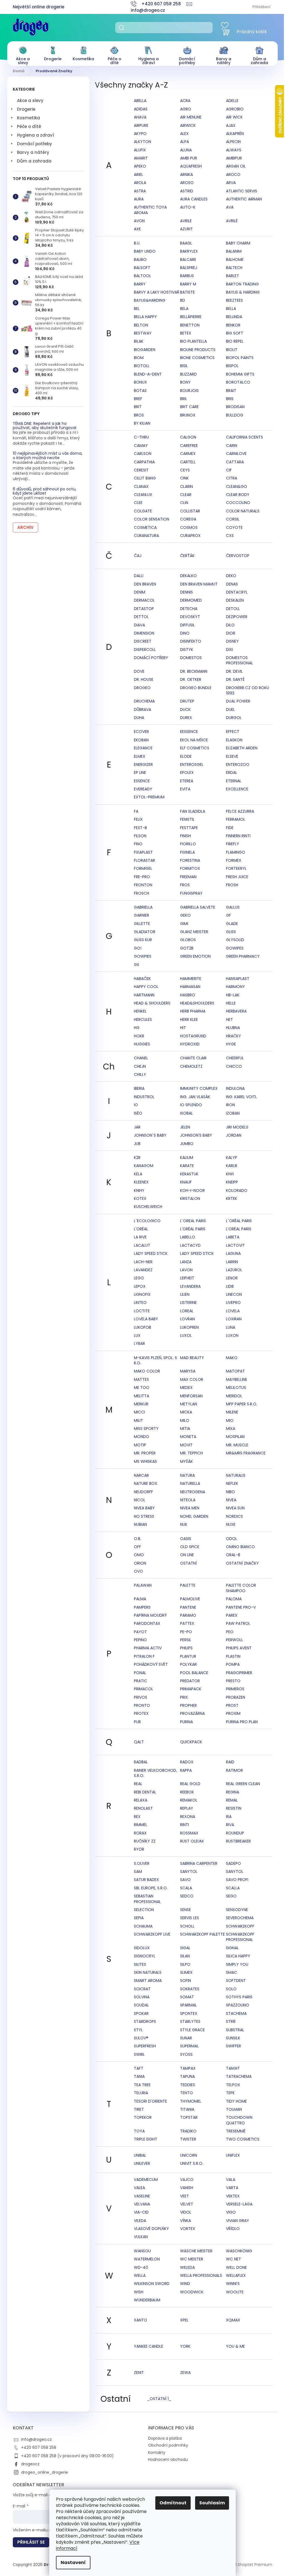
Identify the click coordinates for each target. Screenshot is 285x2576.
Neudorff (143, 1492)
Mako (232, 1358)
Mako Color (147, 1371)
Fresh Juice (237, 877)
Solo (231, 1989)
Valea (139, 2188)
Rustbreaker (238, 1841)
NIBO (230, 1492)
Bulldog (235, 415)
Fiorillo (188, 844)
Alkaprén (235, 134)
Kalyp (232, 1158)
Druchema (144, 701)
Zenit (139, 2372)
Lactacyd (190, 1245)
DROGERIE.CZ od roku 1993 (248, 690)
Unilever (142, 2163)
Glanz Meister (194, 932)
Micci (139, 1412)
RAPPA (186, 1770)
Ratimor (234, 1770)
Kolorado (237, 1190)
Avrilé (232, 221)
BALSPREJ (189, 268)
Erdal (232, 773)
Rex (137, 1817)
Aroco (233, 175)
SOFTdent (236, 1981)
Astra (140, 191)
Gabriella (143, 907)
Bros (139, 415)
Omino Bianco (240, 1547)
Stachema (236, 2013)
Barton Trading (242, 284)
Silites (140, 1964)
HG (137, 1028)
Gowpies (143, 956)
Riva (230, 1825)
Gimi (184, 924)
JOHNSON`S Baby (150, 1135)
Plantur (188, 1656)
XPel (184, 2320)
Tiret (139, 2109)
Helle (231, 1003)
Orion (140, 1563)
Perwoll (234, 1640)
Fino (138, 844)
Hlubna (233, 1028)
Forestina (190, 860)
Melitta (142, 1396)
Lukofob (142, 1327)
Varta (232, 2188)
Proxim (233, 1713)
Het (229, 1020)
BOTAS (140, 391)
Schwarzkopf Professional (240, 1937)
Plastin (233, 1656)
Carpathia (144, 462)
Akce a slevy (30, 101)
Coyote (234, 527)
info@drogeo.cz (36, 2439)
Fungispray (191, 893)
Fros (185, 885)
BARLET (233, 276)
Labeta (233, 1237)
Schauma (143, 1926)
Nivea (231, 1500)
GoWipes (235, 948)
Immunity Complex (199, 1088)
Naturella (190, 1483)
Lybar (139, 1343)
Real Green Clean (243, 1784)
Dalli (139, 576)
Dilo (230, 625)
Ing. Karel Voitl (241, 1097)
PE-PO (186, 1632)
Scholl (187, 1926)
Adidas (141, 109)
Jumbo (187, 1144)
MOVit (186, 1445)
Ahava (140, 117)
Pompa (233, 1664)
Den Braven (145, 584)
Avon (139, 221)
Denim (140, 592)
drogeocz (30, 2464)
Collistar (190, 511)
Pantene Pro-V (241, 1607)
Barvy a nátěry (33, 152)
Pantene (188, 1607)
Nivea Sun (235, 1508)
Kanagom (144, 1166)
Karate (187, 1166)
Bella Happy (145, 317)
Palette (188, 1585)
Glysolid (235, 940)
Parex (232, 1615)
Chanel (141, 1058)
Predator (190, 1681)
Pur (137, 1722)
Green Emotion (195, 956)
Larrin (232, 1262)
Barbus (187, 276)
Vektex (233, 2196)
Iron (230, 1105)
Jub (137, 1144)
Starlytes (190, 2021)
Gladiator (145, 932)
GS (137, 965)
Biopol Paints (240, 358)
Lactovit (235, 1245)
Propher (188, 1705)
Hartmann (144, 995)
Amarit (141, 158)
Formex (234, 860)
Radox (187, 1762)
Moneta (188, 1437)
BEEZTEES (234, 300)
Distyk (187, 650)
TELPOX (233, 2085)
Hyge (231, 1044)
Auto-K (188, 207)
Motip (140, 1445)
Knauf (186, 1182)
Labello (188, 1237)
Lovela (233, 1311)
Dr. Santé (235, 679)
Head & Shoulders (152, 1003)
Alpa (185, 142)
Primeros (235, 1689)
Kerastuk (189, 1174)
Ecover (141, 732)
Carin (232, 446)
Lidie (230, 1286)
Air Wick (234, 117)
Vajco (187, 2180)
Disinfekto (191, 641)
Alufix (140, 150)
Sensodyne (237, 1910)
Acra (185, 101)
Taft (139, 2068)
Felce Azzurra (240, 811)
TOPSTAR (189, 2117)
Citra (232, 478)
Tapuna (187, 2076)
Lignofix (142, 1294)
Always (234, 150)
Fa (136, 811)
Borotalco (238, 382)
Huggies (142, 1044)
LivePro (233, 1302)
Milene (232, 1412)
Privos (141, 1697)
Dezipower (237, 617)
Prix (184, 1697)
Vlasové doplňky (151, 2229)
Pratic (141, 1681)
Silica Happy (238, 1956)
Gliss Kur (143, 940)
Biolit (232, 350)
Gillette (142, 924)
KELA (138, 1174)
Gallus (233, 907)
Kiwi (230, 1174)
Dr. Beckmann (194, 671)
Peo (230, 1632)
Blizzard (188, 374)
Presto (233, 1681)
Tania (139, 2076)
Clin (184, 503)
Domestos (191, 658)
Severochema (240, 1918)
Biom (139, 358)
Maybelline (237, 1379)
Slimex (186, 1972)
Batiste (187, 292)
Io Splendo (191, 1105)
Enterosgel (192, 764)
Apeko (140, 166)
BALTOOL (142, 276)
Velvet (187, 2204)
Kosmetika (29, 118)
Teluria (141, 2093)
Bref (138, 399)
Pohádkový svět (151, 1664)
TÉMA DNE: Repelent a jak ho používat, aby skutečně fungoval (45, 426)
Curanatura (146, 536)
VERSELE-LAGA (239, 2204)
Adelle (232, 101)
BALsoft (142, 268)
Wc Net (234, 2259)
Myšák (186, 1461)
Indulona (235, 1088)
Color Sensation (152, 519)
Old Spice (190, 1547)
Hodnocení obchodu (168, 2459)
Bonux (140, 382)
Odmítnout (173, 2503)
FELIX (138, 819)
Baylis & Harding (243, 292)
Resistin (234, 1808)
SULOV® (141, 2038)
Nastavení (73, 2562)
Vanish (187, 2188)
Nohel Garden (194, 1516)
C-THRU (141, 437)
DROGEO (142, 688)
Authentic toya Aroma (150, 210)
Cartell (188, 462)
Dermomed (191, 600)
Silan (185, 1956)
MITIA (185, 1429)
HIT (183, 1028)
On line (187, 1555)
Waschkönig (239, 2251)
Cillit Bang (145, 478)
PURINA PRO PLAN (242, 1722)
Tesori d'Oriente (150, 2101)
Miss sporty (146, 1429)
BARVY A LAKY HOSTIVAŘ (157, 292)
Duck (185, 710)
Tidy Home (236, 2101)
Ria (229, 1817)
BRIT (138, 407)
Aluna (186, 150)
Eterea (187, 781)
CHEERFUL (235, 1058)
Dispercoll (145, 650)
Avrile (186, 221)
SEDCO (187, 1896)
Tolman (234, 2109)
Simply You (237, 1964)
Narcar (141, 1475)
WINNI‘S (233, 2284)
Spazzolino (238, 2005)
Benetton (190, 325)
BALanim (234, 251)
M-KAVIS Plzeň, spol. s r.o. (155, 1360)
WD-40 (141, 2267)
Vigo (231, 2212)
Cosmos (189, 527)
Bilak (139, 341)
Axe (137, 229)
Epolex (187, 773)
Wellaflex (236, 2275)
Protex (141, 1713)
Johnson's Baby (196, 1135)
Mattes (141, 1379)
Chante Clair (193, 1058)
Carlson (143, 454)
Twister (188, 2139)
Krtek (232, 1199)
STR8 (231, 2021)
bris (230, 399)
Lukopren (189, 1327)
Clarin (186, 486)
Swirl (139, 2054)
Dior (231, 633)
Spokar (141, 2013)
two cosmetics (243, 2139)
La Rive (140, 1237)
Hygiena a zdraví (35, 135)
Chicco (234, 1066)
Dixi (229, 650)
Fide (230, 828)
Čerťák (187, 556)
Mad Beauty (192, 1358)
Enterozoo (238, 764)
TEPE (230, 2093)
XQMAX (233, 2320)
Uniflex (233, 2155)
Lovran (187, 1319)
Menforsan (191, 1396)
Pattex (187, 1623)
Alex (184, 134)
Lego (139, 1278)
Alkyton (142, 142)
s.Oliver (142, 1863)
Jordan (234, 1135)
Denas (232, 584)
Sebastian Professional (147, 1899)
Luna (231, 1327)
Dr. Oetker (191, 679)
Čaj (138, 556)
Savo (185, 1880)
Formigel (143, 868)
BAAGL (186, 243)
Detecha (189, 609)
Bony (185, 382)
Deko (231, 576)
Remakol (189, 1800)
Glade (232, 924)
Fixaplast (143, 852)
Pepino (140, 1640)
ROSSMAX (189, 1833)
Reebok (187, 1792)
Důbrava (142, 710)
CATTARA (235, 462)
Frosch (142, 893)
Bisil (184, 366)
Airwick (188, 125)
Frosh (232, 885)
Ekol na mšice (194, 740)
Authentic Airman (244, 199)
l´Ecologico (147, 1221)
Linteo (140, 1302)
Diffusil (187, 625)
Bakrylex (189, 251)
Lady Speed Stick (151, 1253)
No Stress (144, 1516)
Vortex (188, 2229)
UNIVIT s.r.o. (192, 2163)
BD (183, 300)
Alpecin (233, 142)
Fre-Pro (142, 877)
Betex (186, 333)
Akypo (140, 134)
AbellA (140, 101)
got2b (187, 948)
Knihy (139, 1190)
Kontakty (157, 2452)
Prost (232, 1705)
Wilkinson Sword (152, 2284)
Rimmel (141, 1825)
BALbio (140, 260)
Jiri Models (237, 1127)
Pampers (142, 1607)
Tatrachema (239, 2076)
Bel (137, 309)
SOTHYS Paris (239, 1997)
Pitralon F (144, 1656)
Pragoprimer (239, 1673)
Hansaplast (238, 979)
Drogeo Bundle (196, 688)
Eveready (143, 789)
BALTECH (234, 268)
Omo (139, 1555)
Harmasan (190, 987)
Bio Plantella (193, 341)
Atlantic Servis (242, 191)
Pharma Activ (148, 1648)
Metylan (189, 1404)
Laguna (233, 1253)
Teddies (188, 2085)
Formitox (190, 868)
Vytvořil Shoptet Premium (247, 2565)
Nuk (184, 1524)
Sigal (185, 1948)
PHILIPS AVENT (239, 1648)
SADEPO (234, 1863)
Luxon (232, 1335)
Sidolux (142, 1948)
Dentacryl (237, 592)
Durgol (234, 718)
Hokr (139, 1036)
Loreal (187, 1311)
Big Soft (235, 333)
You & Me (235, 2346)
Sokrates (190, 1989)
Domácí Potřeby (151, 658)
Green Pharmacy (243, 956)
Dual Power (238, 701)
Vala (231, 2180)
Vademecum (146, 2180)
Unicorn (189, 2155)
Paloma (234, 1599)
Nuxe (231, 1524)
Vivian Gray (238, 2221)
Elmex (140, 756)
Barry (140, 284)
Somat (187, 1997)
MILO (185, 1420)
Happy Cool (146, 987)
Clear (186, 495)
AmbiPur (234, 158)
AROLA (140, 183)
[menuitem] (23, 54)
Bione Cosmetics (197, 358)
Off (137, 1547)
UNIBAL (140, 2155)
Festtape (189, 828)
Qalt (139, 1742)
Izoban (233, 1113)
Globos (188, 940)
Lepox (140, 1286)
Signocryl (145, 1956)
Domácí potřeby (35, 144)
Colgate (143, 511)
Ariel (138, 175)
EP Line (140, 773)
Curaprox (190, 536)
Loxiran (234, 1319)
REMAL (232, 1800)
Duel (230, 710)
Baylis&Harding (150, 300)
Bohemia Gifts (240, 374)
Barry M (188, 284)
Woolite (235, 2292)
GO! (138, 948)
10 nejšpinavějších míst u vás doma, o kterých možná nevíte (48, 456)
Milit (138, 1420)
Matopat (235, 1371)
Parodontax (147, 1623)
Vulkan (141, 2237)
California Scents (245, 437)
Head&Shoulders (197, 1003)
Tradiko (188, 2131)
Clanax (141, 486)
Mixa (231, 1429)
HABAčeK (142, 979)
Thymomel (191, 2101)
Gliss (231, 932)
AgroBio (235, 109)
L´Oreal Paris (193, 1221)
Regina (233, 1792)
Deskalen (235, 600)
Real (138, 1784)
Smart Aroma (148, 1981)
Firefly (233, 844)
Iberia (139, 1088)
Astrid (187, 191)
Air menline (191, 117)
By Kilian (142, 423)
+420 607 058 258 (39, 2447)
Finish (186, 836)
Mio (230, 1420)
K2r (137, 1158)
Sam (138, 1872)
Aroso (187, 183)
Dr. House (144, 679)
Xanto (141, 2320)
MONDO (142, 1437)
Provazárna (192, 1713)
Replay (187, 1808)
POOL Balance (194, 1673)
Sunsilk (233, 2038)
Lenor (232, 1278)
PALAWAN (143, 1585)
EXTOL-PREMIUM (149, 797)
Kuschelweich (148, 1207)
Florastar (144, 860)
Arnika (186, 175)
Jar (137, 1127)
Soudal (141, 2005)
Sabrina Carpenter (199, 1863)
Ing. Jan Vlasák (195, 1097)
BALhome (235, 260)
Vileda (140, 2221)
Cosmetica (145, 527)
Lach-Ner (143, 1262)
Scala (186, 1888)
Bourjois (189, 391)
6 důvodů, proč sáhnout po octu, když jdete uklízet (45, 491)
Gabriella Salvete (198, 907)
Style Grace (192, 2030)
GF (229, 915)
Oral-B (233, 1555)
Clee (138, 503)
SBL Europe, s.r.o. (151, 1888)
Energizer (143, 764)
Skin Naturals (148, 1972)
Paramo (188, 1615)
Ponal (140, 1673)
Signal (232, 1948)
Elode (186, 756)
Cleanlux (143, 495)
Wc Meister (192, 2259)
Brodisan (235, 407)
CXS (230, 536)
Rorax (140, 1833)
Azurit (186, 229)
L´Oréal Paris (239, 1221)
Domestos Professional (239, 660)
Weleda (187, 2267)
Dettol (141, 617)
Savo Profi (237, 1880)
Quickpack (191, 1742)
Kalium (187, 1158)
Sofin (186, 1981)
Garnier (142, 915)
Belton (141, 325)
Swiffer (234, 2046)
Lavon (186, 1270)
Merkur (141, 1404)
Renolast (143, 1808)
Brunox (188, 415)
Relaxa (141, 1800)
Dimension (144, 633)
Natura (187, 1475)
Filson (140, 836)
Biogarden (145, 350)
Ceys (185, 470)
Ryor (139, 1849)
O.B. (137, 1539)
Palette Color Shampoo (241, 1588)
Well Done (236, 2267)
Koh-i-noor (192, 1190)
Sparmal (188, 2005)
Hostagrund (193, 1036)
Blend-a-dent (148, 374)
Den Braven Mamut (199, 584)
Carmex (188, 454)
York (185, 2346)
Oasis (186, 1539)
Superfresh (145, 2046)
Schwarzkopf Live (152, 1934)
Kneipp (232, 1182)
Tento (186, 2093)
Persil (186, 1640)
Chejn (140, 1066)
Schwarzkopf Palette (202, 1934)
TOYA (139, 2131)
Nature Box (146, 1483)
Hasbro (188, 995)
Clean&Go (237, 486)
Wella (140, 2275)
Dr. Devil (234, 671)
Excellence (237, 789)
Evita (185, 789)
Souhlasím (212, 2503)
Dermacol (144, 600)
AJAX (231, 125)
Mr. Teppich (191, 1453)
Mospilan (235, 1437)
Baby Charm (238, 243)
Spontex (189, 2013)
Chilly (140, 1074)
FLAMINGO (236, 852)
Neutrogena (193, 1492)
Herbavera (236, 1011)
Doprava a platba (165, 2438)
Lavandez (143, 1270)
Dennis (186, 592)
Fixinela (187, 852)
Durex (186, 718)
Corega (188, 519)
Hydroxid (190, 1044)
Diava (139, 625)
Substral (235, 2030)
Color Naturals (243, 511)
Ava (230, 207)
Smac (232, 1972)
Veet (185, 2196)
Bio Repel (235, 341)
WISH (139, 2292)
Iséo (138, 1113)
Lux (137, 1335)
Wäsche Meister (196, 2251)
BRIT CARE (189, 407)
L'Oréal (141, 1229)
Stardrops (145, 2021)
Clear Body (238, 495)
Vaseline (142, 2196)
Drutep (187, 701)
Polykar (188, 1664)
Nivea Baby (144, 1508)
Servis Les (190, 1918)
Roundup (235, 1833)
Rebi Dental (145, 1792)
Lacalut (142, 1245)
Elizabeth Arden (242, 748)
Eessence (189, 732)
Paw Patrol (238, 1623)
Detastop (144, 609)
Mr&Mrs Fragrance (246, 1453)
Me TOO (142, 1388)
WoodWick (192, 2292)
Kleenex (141, 1182)
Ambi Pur (189, 158)
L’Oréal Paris (239, 1229)
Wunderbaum (147, 2300)
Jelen (185, 1127)
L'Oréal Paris (193, 1229)
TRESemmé (236, 2131)
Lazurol (234, 1270)
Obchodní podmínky (168, 2445)
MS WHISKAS (145, 1461)
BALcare (188, 260)
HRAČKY (234, 1036)
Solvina (142, 1997)
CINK (184, 478)
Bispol (232, 366)
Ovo (138, 1571)
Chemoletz (191, 1066)
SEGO (231, 1896)
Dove (139, 671)
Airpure (141, 125)
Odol (232, 1539)
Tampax (188, 2068)
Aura (139, 199)
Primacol (143, 1689)
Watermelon (147, 2259)
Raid (230, 1762)
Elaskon (234, 740)
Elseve (232, 756)
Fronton (143, 885)
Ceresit (141, 470)
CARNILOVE (236, 454)
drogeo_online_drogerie (45, 2472)
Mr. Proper (145, 1453)
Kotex (140, 1199)
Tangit (233, 2068)
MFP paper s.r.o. (242, 1404)
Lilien (185, 1294)
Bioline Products (198, 350)
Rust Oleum (192, 1841)
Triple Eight (146, 2139)
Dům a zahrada (34, 161)
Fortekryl (236, 868)
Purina (186, 1722)
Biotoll (142, 366)
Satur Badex (146, 1880)
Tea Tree (142, 2085)
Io (136, 1105)
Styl (138, 2030)
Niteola (188, 1500)
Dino (185, 633)
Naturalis (236, 1475)
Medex (186, 1388)
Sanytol (189, 1872)
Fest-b (140, 828)
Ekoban (141, 740)
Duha (139, 718)
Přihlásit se (31, 2542)
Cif (229, 470)
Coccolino (238, 503)
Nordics (234, 1516)
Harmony (235, 987)
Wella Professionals (201, 2275)
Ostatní (188, 1563)
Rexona (188, 1817)
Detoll (233, 609)
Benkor (233, 325)
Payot (140, 1632)
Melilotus (236, 1388)
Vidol (186, 2212)
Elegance (143, 748)
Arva (231, 183)
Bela (184, 309)
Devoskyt (190, 617)
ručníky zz (145, 1841)
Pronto (142, 1705)
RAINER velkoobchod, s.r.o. (155, 1773)
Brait (231, 391)
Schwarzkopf (240, 1926)
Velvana (142, 2204)
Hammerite (191, 979)
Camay (141, 446)
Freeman (188, 877)
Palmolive (190, 1599)
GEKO (185, 915)
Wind (185, 2284)
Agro (186, 109)
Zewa (185, 2372)
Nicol (140, 1500)
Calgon (188, 437)
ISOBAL (186, 1113)
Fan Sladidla (193, 811)
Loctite (142, 1311)
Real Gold (190, 1784)
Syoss (186, 2054)
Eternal (234, 781)
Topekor (143, 2117)
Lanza (186, 1262)
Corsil (233, 519)
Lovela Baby (146, 1319)
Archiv (25, 527)
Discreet (143, 641)
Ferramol (236, 819)
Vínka (186, 2221)
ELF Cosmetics (195, 748)
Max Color (192, 1379)
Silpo (185, 1964)
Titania (187, 2109)
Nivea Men (190, 1508)
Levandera (190, 1286)
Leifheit (187, 1278)
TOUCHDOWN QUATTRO (239, 2120)
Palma (140, 1599)
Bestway (143, 333)
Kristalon (190, 1199)
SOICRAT (142, 1989)
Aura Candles (194, 199)
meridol (234, 1396)
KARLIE (232, 1166)
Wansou (142, 2251)
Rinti (185, 1825)
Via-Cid (141, 2212)
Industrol (144, 1097)
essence (142, 781)
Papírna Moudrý (150, 1615)
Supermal (189, 2046)
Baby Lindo (145, 251)
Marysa (188, 1371)
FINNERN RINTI (238, 836)
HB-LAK (233, 995)
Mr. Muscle (237, 1445)
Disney (232, 641)
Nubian (140, 1524)
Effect (233, 732)
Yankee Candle (148, 2346)
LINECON (234, 1294)
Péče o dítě (29, 126)
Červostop (238, 556)
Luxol (186, 1335)
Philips (186, 1648)
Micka (186, 1412)
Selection (144, 1910)
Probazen (236, 1697)
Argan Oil (236, 166)
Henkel (140, 1011)
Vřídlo (233, 2229)
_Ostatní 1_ (159, 2399)
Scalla (233, 1888)
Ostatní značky (242, 1563)
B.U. (137, 243)
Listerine (188, 1302)
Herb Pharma (193, 1011)
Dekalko (188, 576)
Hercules (143, 1020)
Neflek (232, 1483)
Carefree (189, 446)
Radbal (141, 1762)
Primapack (191, 1689)
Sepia (139, 1918)
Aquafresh (191, 166)
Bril (184, 399)
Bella (231, 309)
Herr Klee (189, 1020)
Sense (186, 1910)
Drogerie (26, 109)
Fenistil (187, 819)
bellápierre (191, 317)
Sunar (186, 2038)
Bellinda (234, 317)
